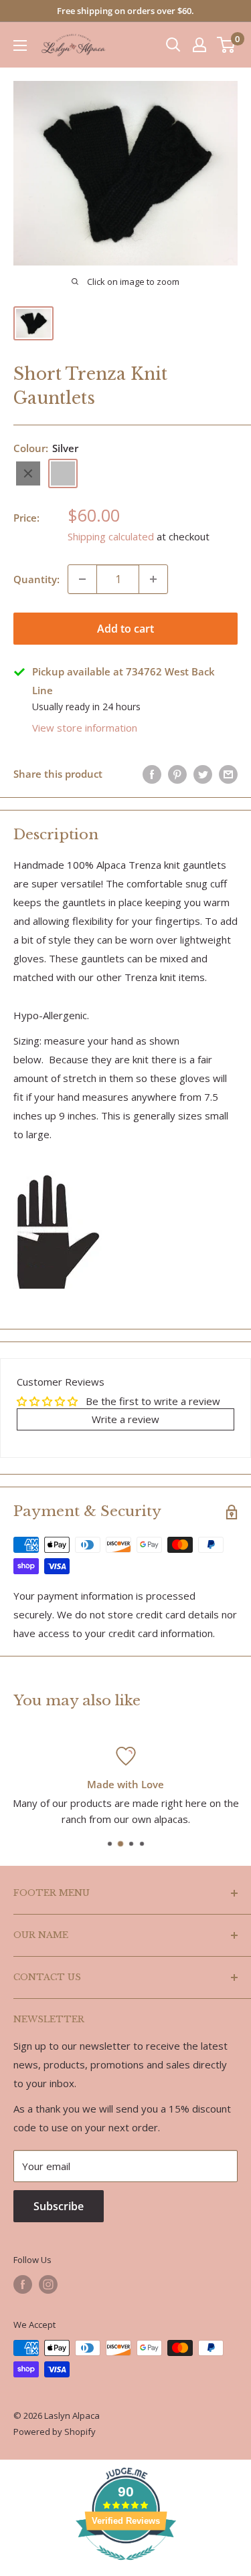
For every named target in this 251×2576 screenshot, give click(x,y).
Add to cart (125, 629)
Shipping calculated (111, 536)
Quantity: (36, 579)
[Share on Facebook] (152, 774)
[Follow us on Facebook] (23, 2284)
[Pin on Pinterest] (177, 774)
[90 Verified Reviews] (126, 2567)
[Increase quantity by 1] (153, 579)
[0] (227, 45)
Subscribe (59, 2206)
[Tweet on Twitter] (203, 774)
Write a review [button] (125, 1419)
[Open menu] (20, 45)
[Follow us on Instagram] (48, 2284)
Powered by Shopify (55, 2432)
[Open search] (173, 45)
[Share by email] (228, 774)
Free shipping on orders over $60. (125, 11)
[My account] (199, 45)
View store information (85, 728)
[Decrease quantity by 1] (82, 579)
